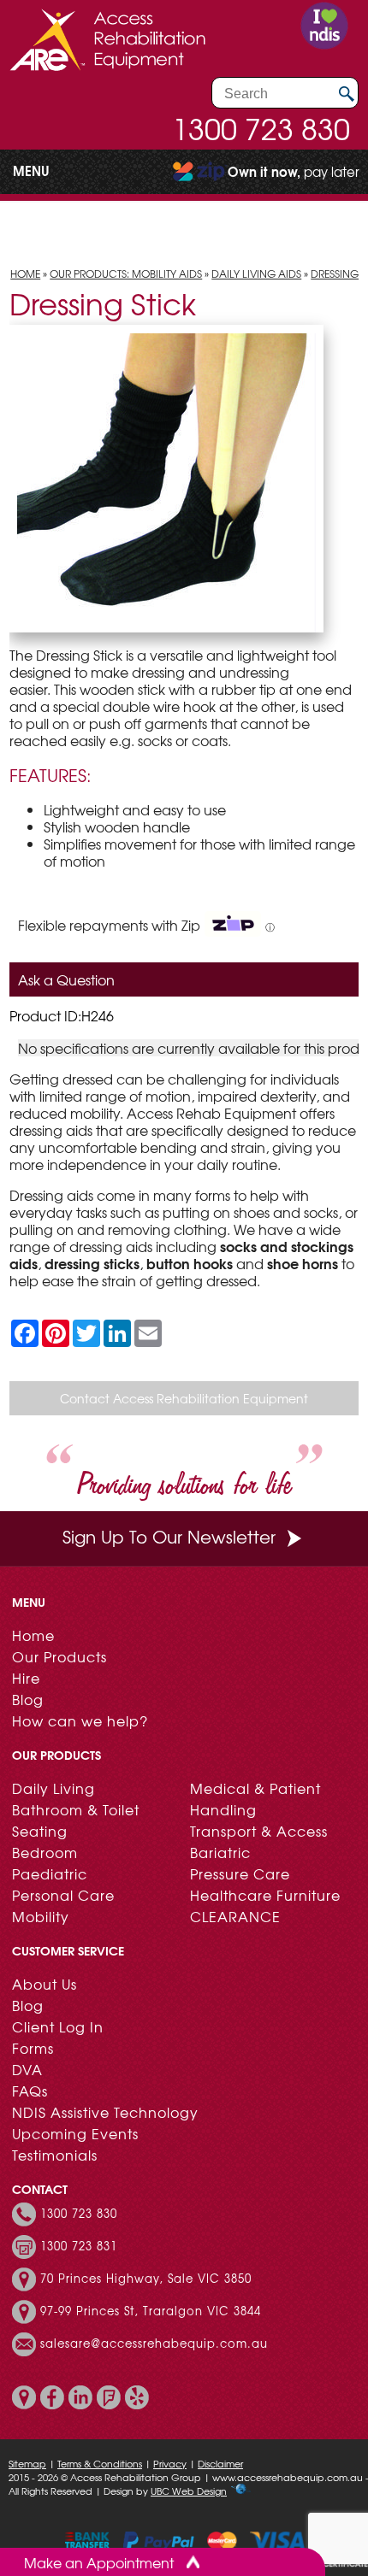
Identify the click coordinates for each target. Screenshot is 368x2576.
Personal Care (63, 1895)
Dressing (335, 273)
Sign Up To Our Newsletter (169, 1536)
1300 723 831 (79, 2246)
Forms (33, 2048)
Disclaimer (220, 2463)
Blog (28, 1699)
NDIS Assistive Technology (105, 2112)
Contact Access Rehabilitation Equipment (184, 1398)
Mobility (41, 1916)
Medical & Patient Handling (255, 1799)
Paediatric (50, 1873)
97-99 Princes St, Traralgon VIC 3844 (151, 2311)
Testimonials (55, 2155)
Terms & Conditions (100, 2463)
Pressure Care (240, 1873)
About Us (45, 1984)
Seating (40, 1831)
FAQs (30, 2091)
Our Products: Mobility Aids (126, 273)
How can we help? (80, 1720)
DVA (27, 2069)
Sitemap (27, 2463)
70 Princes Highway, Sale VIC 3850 (146, 2279)
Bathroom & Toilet (76, 1809)
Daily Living (53, 1788)
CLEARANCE (235, 1916)
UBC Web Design (189, 2491)
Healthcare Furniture (265, 1895)
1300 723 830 (261, 128)
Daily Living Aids (256, 273)
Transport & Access (259, 1831)
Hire (26, 1678)
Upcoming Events (75, 2133)
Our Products (59, 1656)
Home (25, 273)
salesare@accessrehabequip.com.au (154, 2344)
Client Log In (58, 2026)
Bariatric (220, 1852)
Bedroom (45, 1852)
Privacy (170, 2463)
